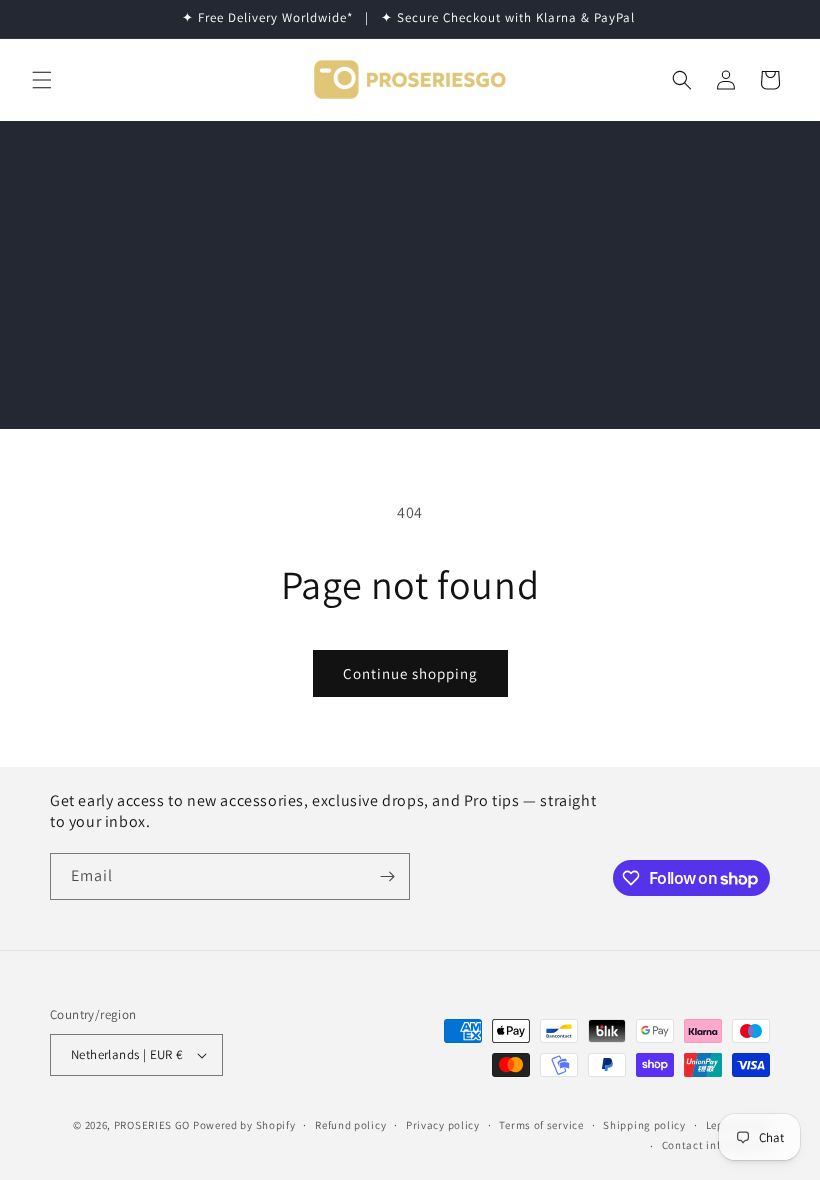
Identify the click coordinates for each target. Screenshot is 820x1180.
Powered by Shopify (244, 1125)
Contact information (716, 1145)
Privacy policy (443, 1125)
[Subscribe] (387, 876)
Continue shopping (410, 673)
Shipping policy (644, 1125)
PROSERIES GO (152, 1125)
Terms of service (541, 1125)
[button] (42, 80)
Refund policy (350, 1125)
